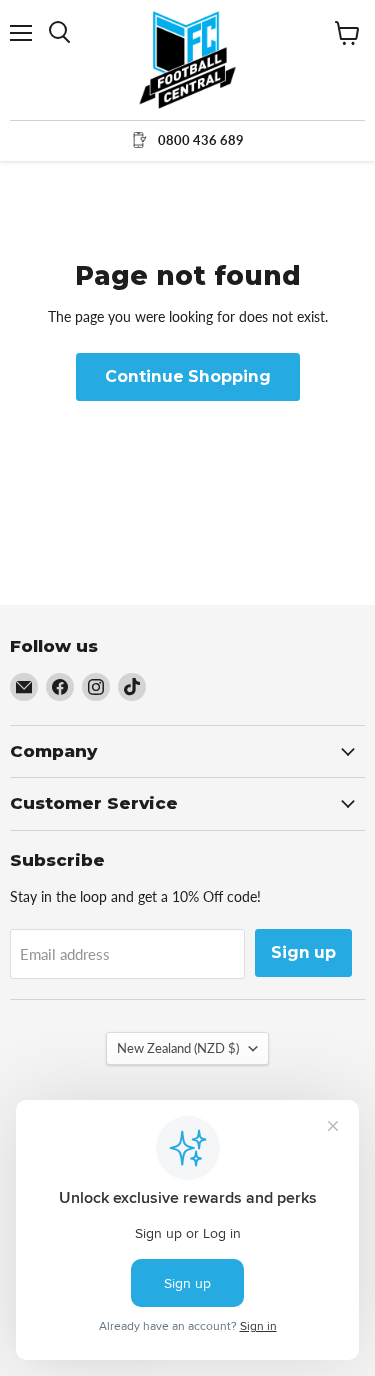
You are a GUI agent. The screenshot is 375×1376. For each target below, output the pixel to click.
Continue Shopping (188, 376)
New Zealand (178, 1048)
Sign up (303, 952)
